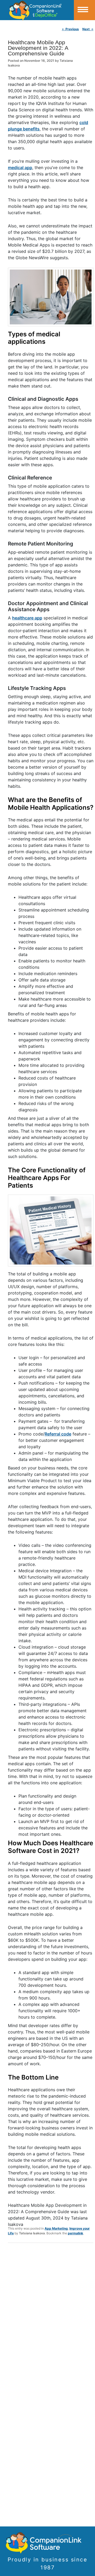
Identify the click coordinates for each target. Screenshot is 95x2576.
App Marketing (56, 2228)
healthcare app (27, 618)
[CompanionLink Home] (37, 10)
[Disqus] (51, 2316)
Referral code (58, 1434)
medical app (20, 168)
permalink (75, 2233)
